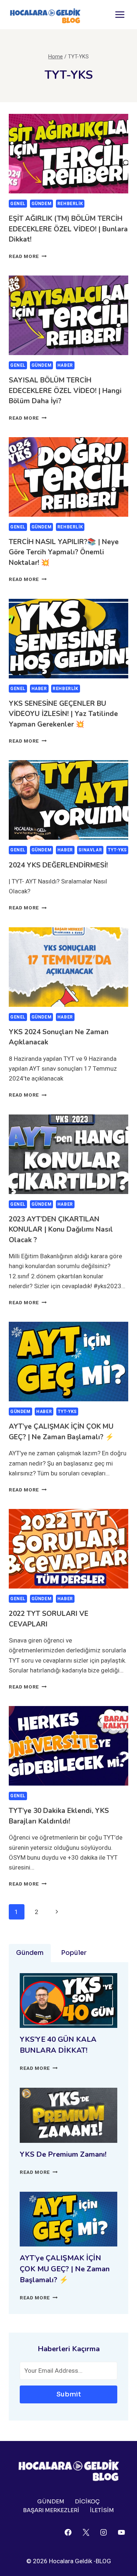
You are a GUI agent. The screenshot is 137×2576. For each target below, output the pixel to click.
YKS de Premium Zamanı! (63, 2154)
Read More (28, 256)
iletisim (102, 2510)
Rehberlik (70, 204)
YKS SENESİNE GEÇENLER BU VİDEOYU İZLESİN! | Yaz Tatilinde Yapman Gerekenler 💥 (63, 714)
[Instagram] (104, 2532)
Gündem (42, 204)
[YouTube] (121, 2532)
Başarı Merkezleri (51, 2510)
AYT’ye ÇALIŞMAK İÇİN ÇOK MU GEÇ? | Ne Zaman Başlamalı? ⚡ (65, 2269)
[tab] (30, 1953)
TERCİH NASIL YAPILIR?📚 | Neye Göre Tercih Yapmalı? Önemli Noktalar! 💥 (64, 552)
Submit (69, 2394)
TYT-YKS (117, 850)
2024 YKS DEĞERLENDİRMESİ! (58, 865)
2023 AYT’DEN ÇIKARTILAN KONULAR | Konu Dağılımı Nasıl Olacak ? (61, 1230)
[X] (86, 2532)
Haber (65, 365)
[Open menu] (120, 14)
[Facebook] (68, 2532)
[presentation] (68, 154)
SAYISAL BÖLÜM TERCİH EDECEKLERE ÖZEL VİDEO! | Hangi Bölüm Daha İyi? (65, 391)
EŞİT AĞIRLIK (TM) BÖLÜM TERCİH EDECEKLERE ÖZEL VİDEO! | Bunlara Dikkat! (68, 229)
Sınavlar (90, 850)
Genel (18, 204)
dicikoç (87, 2501)
